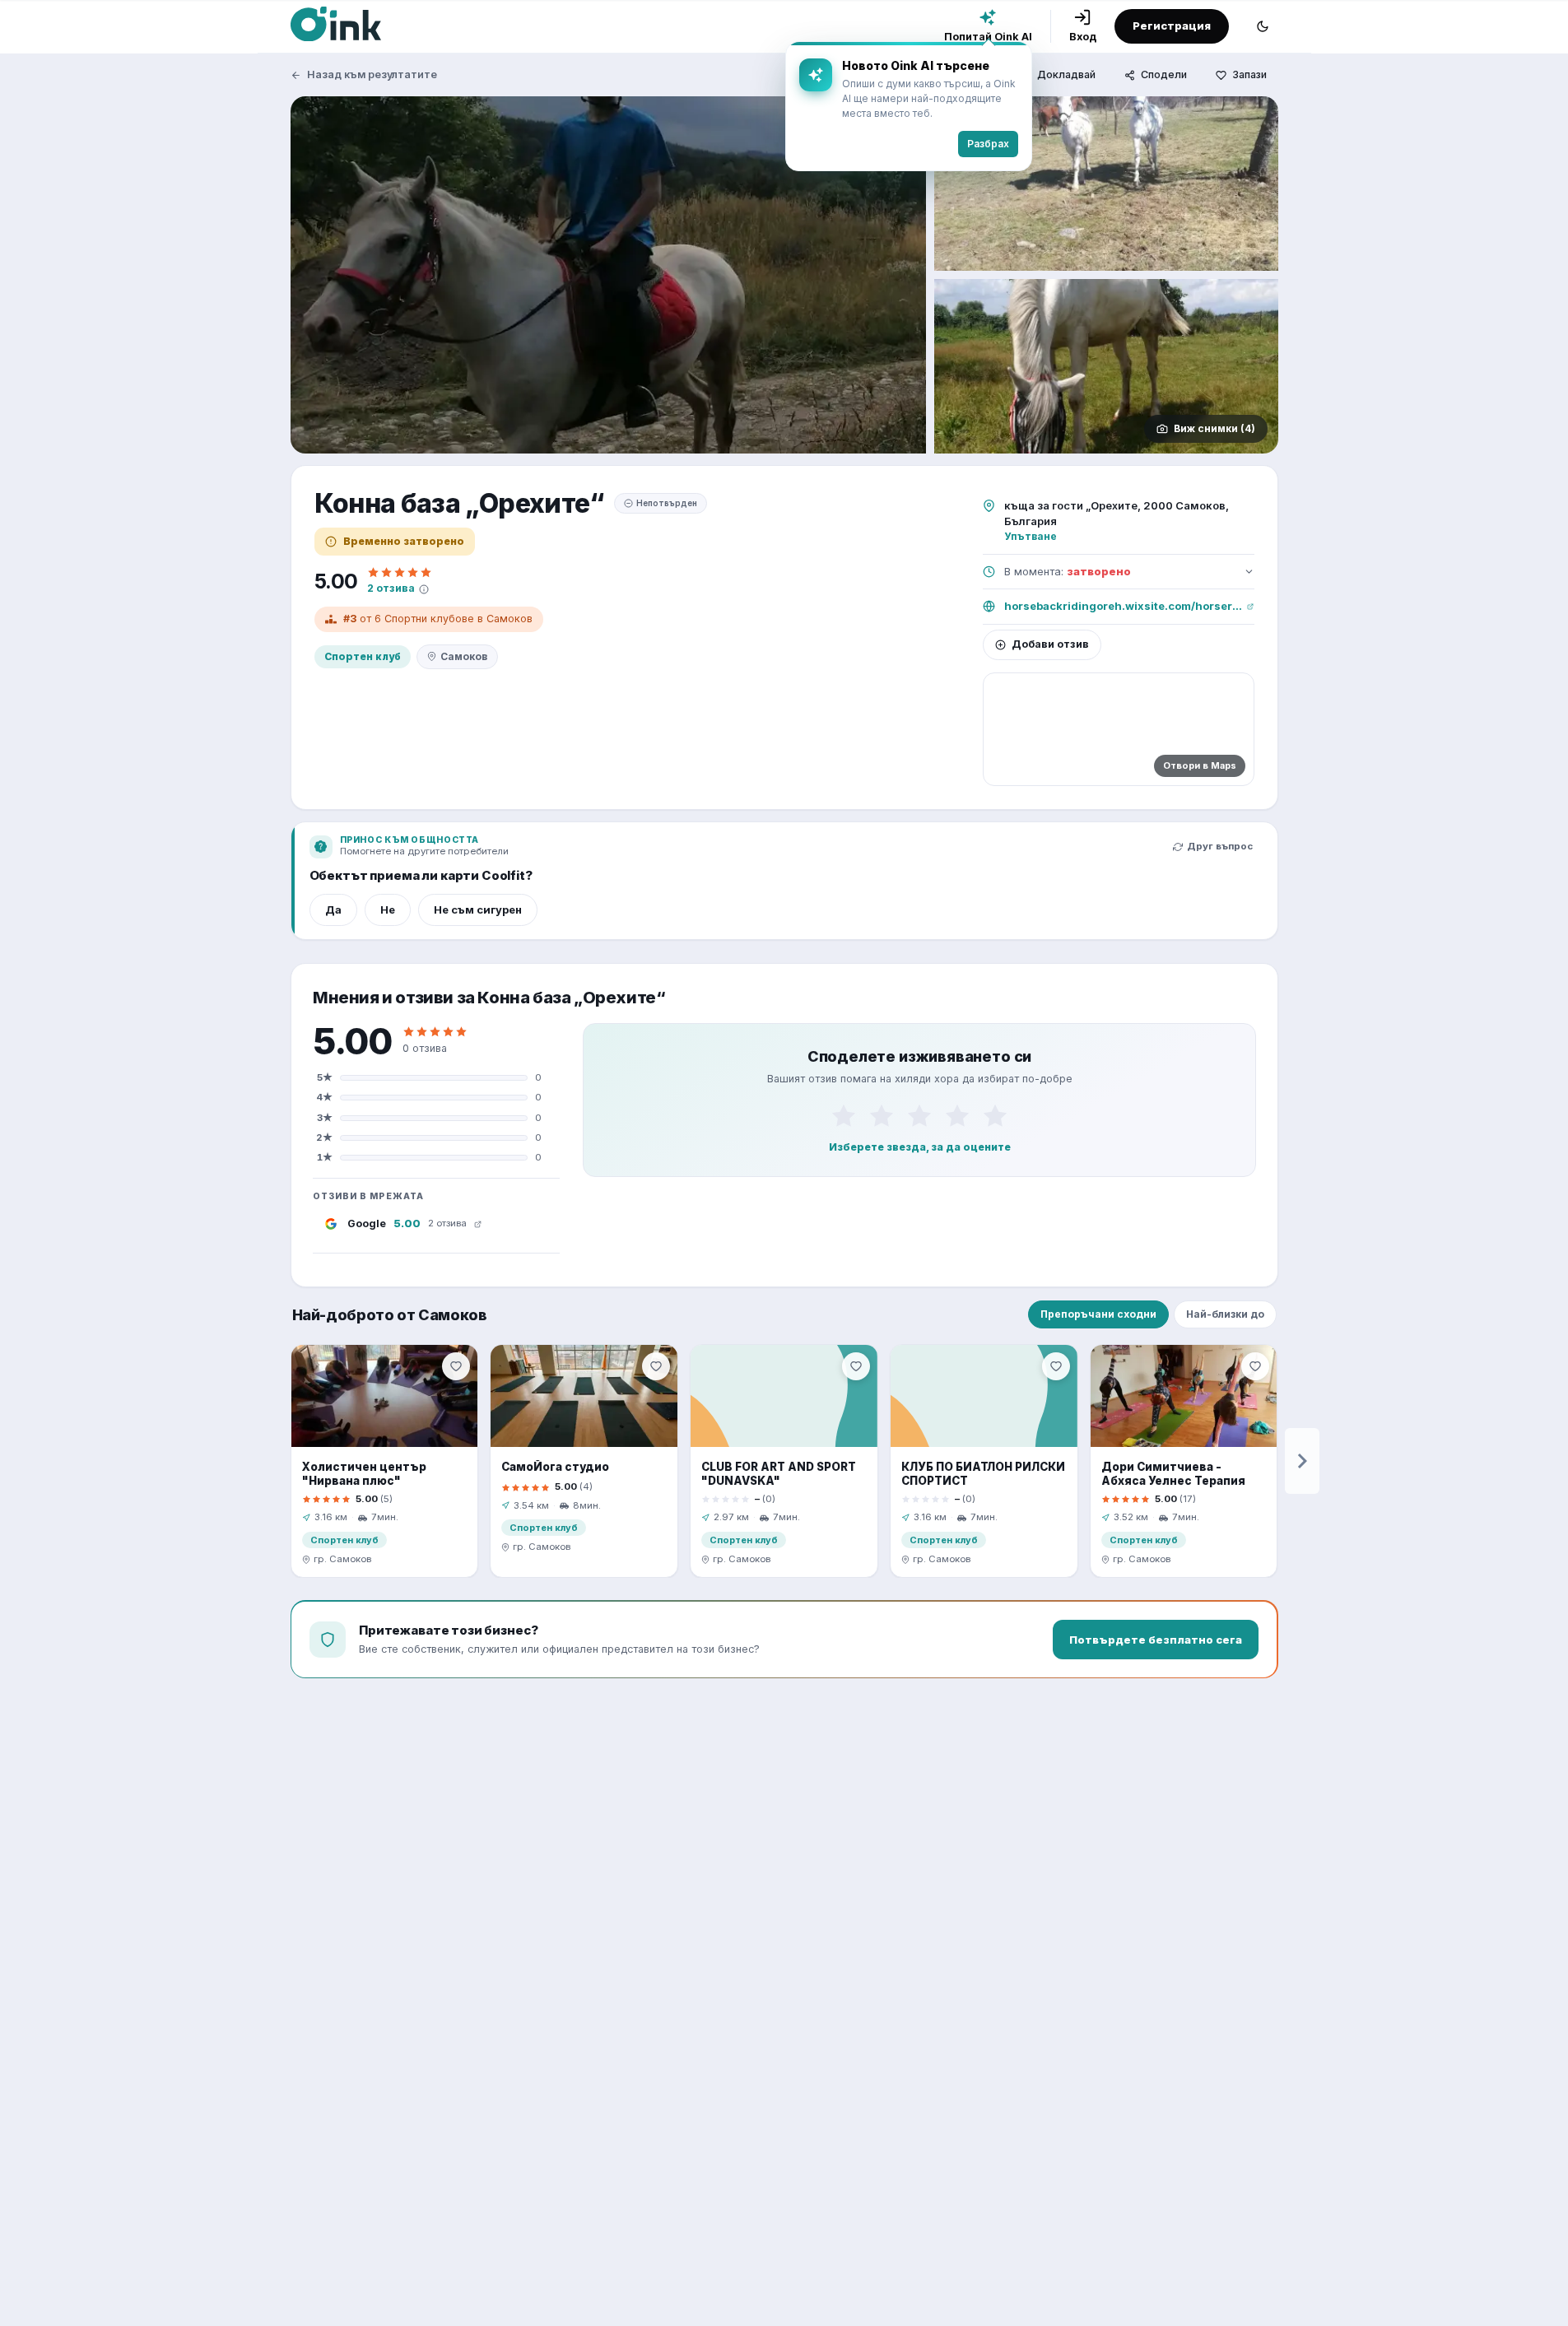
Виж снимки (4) (1214, 428)
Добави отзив (1050, 644)
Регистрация (1172, 26)
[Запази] (456, 1366)
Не (388, 909)
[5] (995, 1116)
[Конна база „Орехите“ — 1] (608, 275)
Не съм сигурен (478, 909)
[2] (882, 1116)
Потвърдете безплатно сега (1156, 1640)
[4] (957, 1116)
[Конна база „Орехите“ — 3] (1106, 366)
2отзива (391, 588)
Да (333, 909)
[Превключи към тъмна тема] (1263, 26)
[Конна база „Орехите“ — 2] (1106, 184)
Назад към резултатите (372, 74)
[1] (844, 1116)
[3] (919, 1116)
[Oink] (336, 24)
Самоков (464, 656)
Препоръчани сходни (1098, 1314)
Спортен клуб (363, 656)
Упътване (1031, 536)
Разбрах (988, 144)
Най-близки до (1225, 1314)
